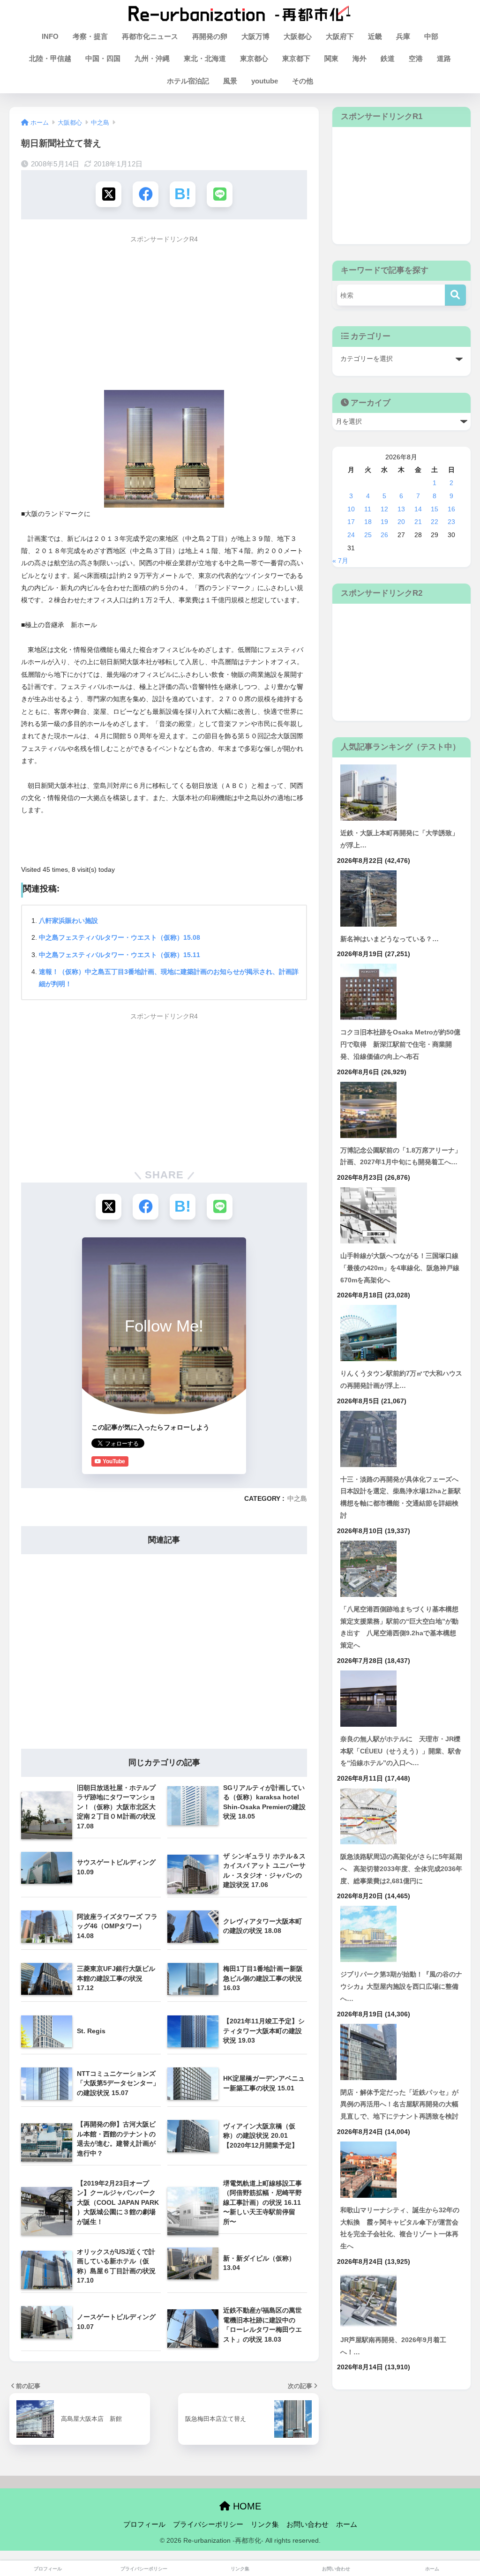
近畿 (375, 36)
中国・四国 (103, 58)
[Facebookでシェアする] (146, 194)
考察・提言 (90, 36)
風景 (230, 81)
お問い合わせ (307, 2524)
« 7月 (340, 561)
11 (368, 509)
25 (368, 535)
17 (351, 522)
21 (418, 522)
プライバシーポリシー (208, 2524)
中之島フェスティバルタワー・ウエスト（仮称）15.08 (120, 937)
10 (351, 509)
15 (435, 509)
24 (351, 535)
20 (401, 522)
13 (401, 509)
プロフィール (144, 2524)
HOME (246, 2506)
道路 (444, 58)
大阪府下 (340, 36)
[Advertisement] (164, 314)
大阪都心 (298, 36)
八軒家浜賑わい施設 (68, 921)
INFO (50, 36)
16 (451, 509)
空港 (416, 58)
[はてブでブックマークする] (183, 194)
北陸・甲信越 (50, 58)
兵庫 (403, 36)
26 (384, 535)
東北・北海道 (205, 58)
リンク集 (265, 2524)
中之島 (297, 1499)
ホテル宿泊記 (188, 81)
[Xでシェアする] (109, 194)
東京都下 (296, 58)
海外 (360, 58)
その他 (303, 81)
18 (368, 522)
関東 (331, 58)
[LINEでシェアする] (220, 194)
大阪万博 (255, 36)
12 (384, 509)
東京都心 (254, 58)
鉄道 (388, 58)
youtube (265, 81)
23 (451, 522)
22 (435, 522)
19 (384, 522)
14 (418, 509)
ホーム (347, 2524)
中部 (431, 36)
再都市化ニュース (150, 36)
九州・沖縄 (152, 58)
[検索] (455, 295)
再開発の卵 (210, 36)
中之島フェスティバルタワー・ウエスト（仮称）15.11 (120, 955)
